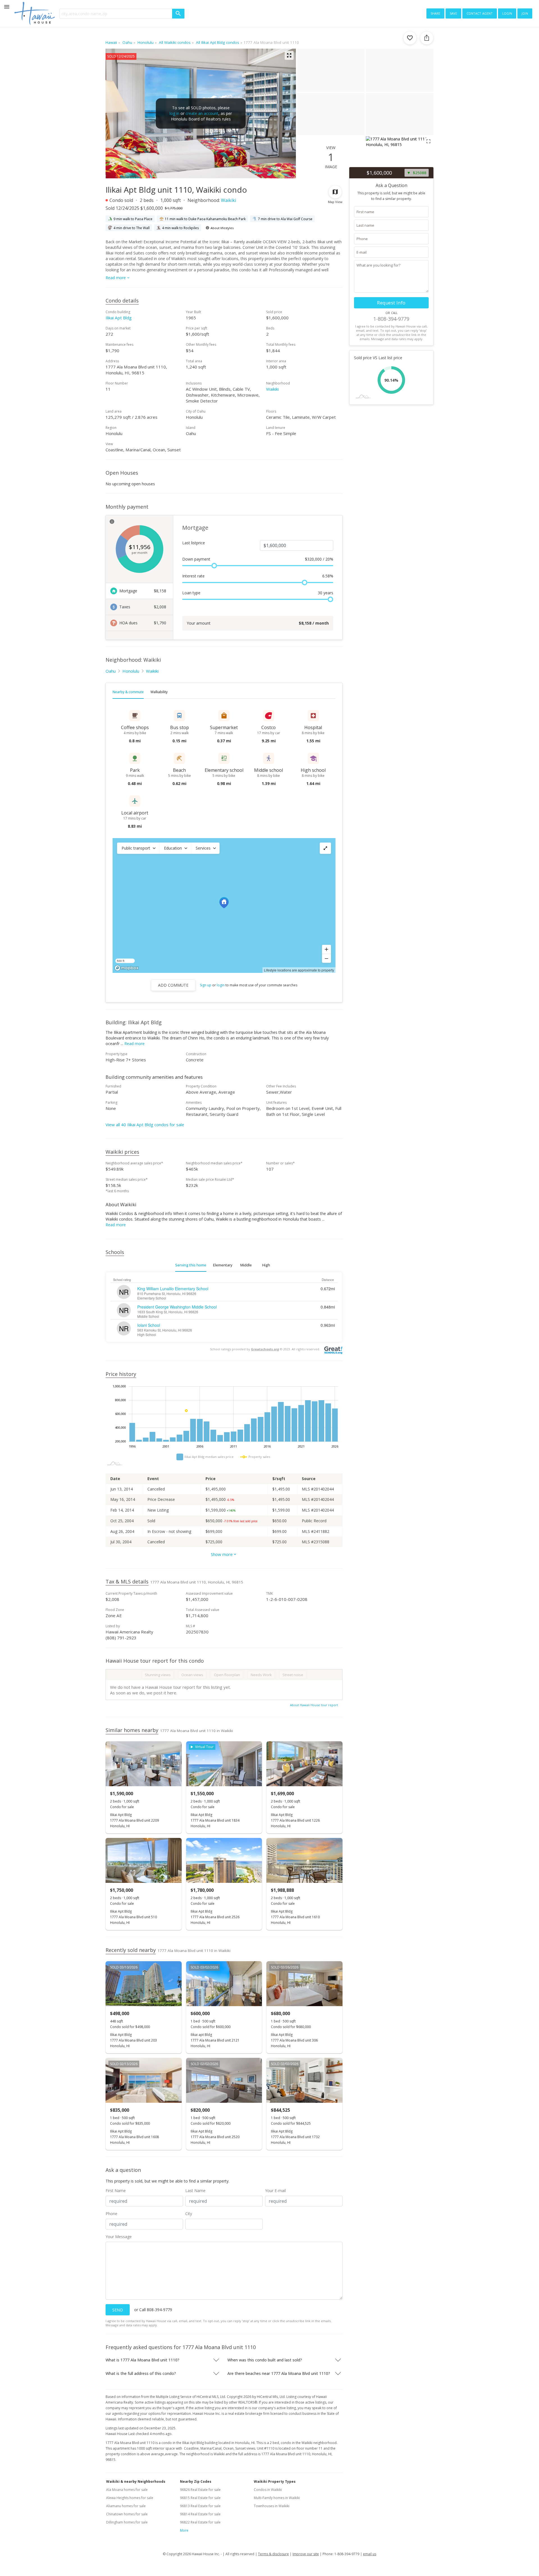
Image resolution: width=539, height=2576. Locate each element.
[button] (138, 848)
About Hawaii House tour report (314, 1705)
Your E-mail (275, 2191)
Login (507, 13)
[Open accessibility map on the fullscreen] (325, 848)
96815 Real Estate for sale (200, 2498)
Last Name (195, 2191)
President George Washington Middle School (177, 1307)
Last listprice (194, 543)
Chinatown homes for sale (127, 2514)
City (189, 2214)
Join (525, 13)
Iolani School (149, 1325)
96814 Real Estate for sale (200, 2514)
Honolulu (131, 671)
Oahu (111, 671)
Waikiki (229, 200)
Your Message (119, 2237)
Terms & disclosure (273, 2554)
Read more (134, 1044)
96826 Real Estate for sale (200, 2490)
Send (118, 2310)
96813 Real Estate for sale (200, 2506)
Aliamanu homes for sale (126, 2506)
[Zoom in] (326, 949)
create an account (202, 113)
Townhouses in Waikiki (272, 2506)
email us (370, 2554)
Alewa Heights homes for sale (130, 2498)
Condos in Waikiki (268, 2490)
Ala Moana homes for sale (127, 2490)
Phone (111, 2214)
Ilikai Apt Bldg (119, 318)
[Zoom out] (326, 958)
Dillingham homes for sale (127, 2522)
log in (174, 113)
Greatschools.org (265, 1349)
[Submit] (178, 14)
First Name (116, 2191)
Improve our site (306, 2554)
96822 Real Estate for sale (200, 2522)
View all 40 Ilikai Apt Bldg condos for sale (145, 1125)
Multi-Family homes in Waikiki (277, 2498)
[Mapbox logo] (127, 968)
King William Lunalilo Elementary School (173, 1289)
